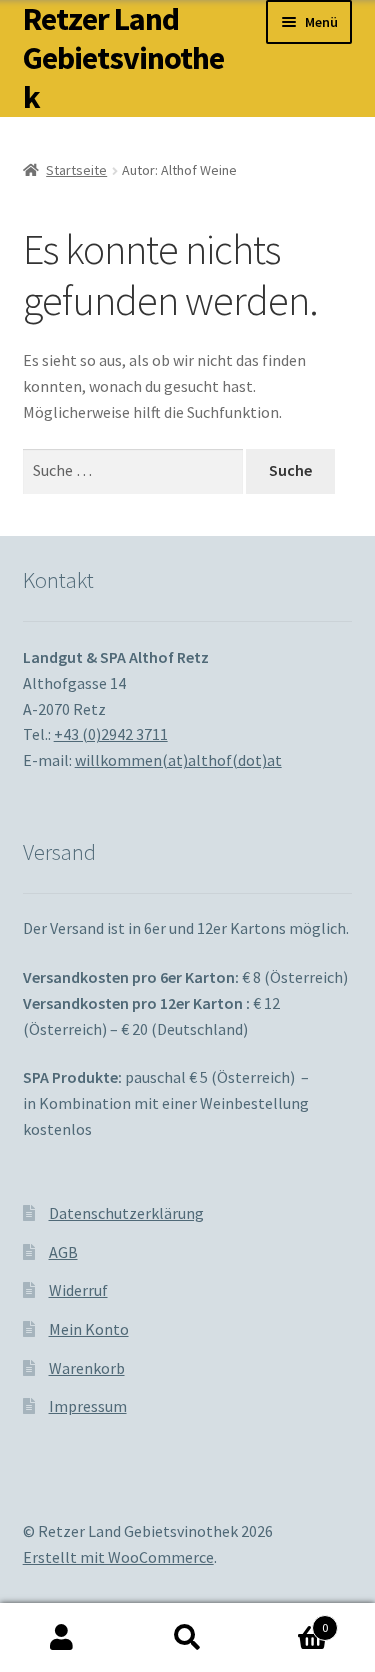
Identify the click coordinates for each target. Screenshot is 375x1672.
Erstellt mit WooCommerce (118, 1557)
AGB (63, 1252)
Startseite (76, 170)
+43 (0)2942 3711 (111, 734)
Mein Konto (89, 1329)
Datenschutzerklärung (126, 1213)
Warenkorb (87, 1368)
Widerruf (78, 1290)
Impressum (88, 1406)
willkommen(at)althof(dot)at (178, 760)
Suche (187, 1638)
